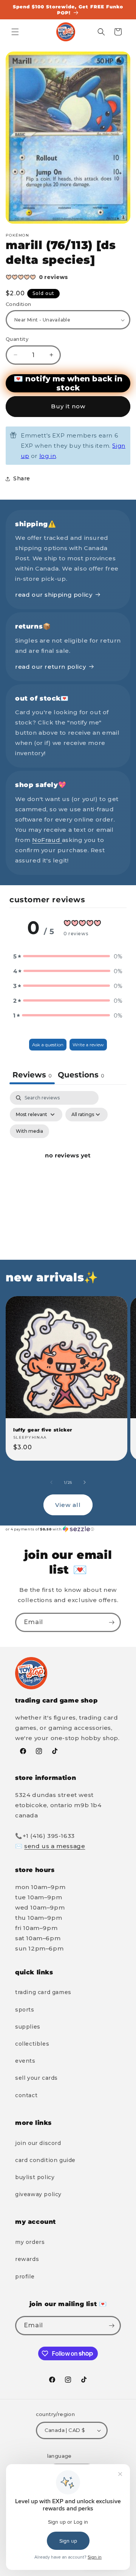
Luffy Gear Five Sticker (43, 1430)
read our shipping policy (54, 595)
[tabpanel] (68, 1164)
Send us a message (55, 1846)
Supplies (28, 2027)
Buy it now (68, 406)
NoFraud (47, 840)
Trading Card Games (43, 1992)
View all (68, 1505)
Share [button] (22, 478)
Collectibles (32, 2044)
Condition (19, 304)
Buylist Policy (35, 2177)
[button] (15, 32)
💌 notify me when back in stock (68, 383)
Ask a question (48, 1045)
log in (48, 456)
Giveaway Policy (38, 2194)
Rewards (27, 2259)
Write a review (88, 1045)
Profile (25, 2277)
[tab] (81, 1076)
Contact (26, 2095)
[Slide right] (85, 1482)
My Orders (30, 2242)
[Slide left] (51, 1482)
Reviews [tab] (32, 1075)
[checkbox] (29, 1131)
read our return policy (50, 667)
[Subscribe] (111, 1622)
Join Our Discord (38, 2143)
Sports (25, 2010)
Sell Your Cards (36, 2078)
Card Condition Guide (45, 2160)
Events (25, 2061)
